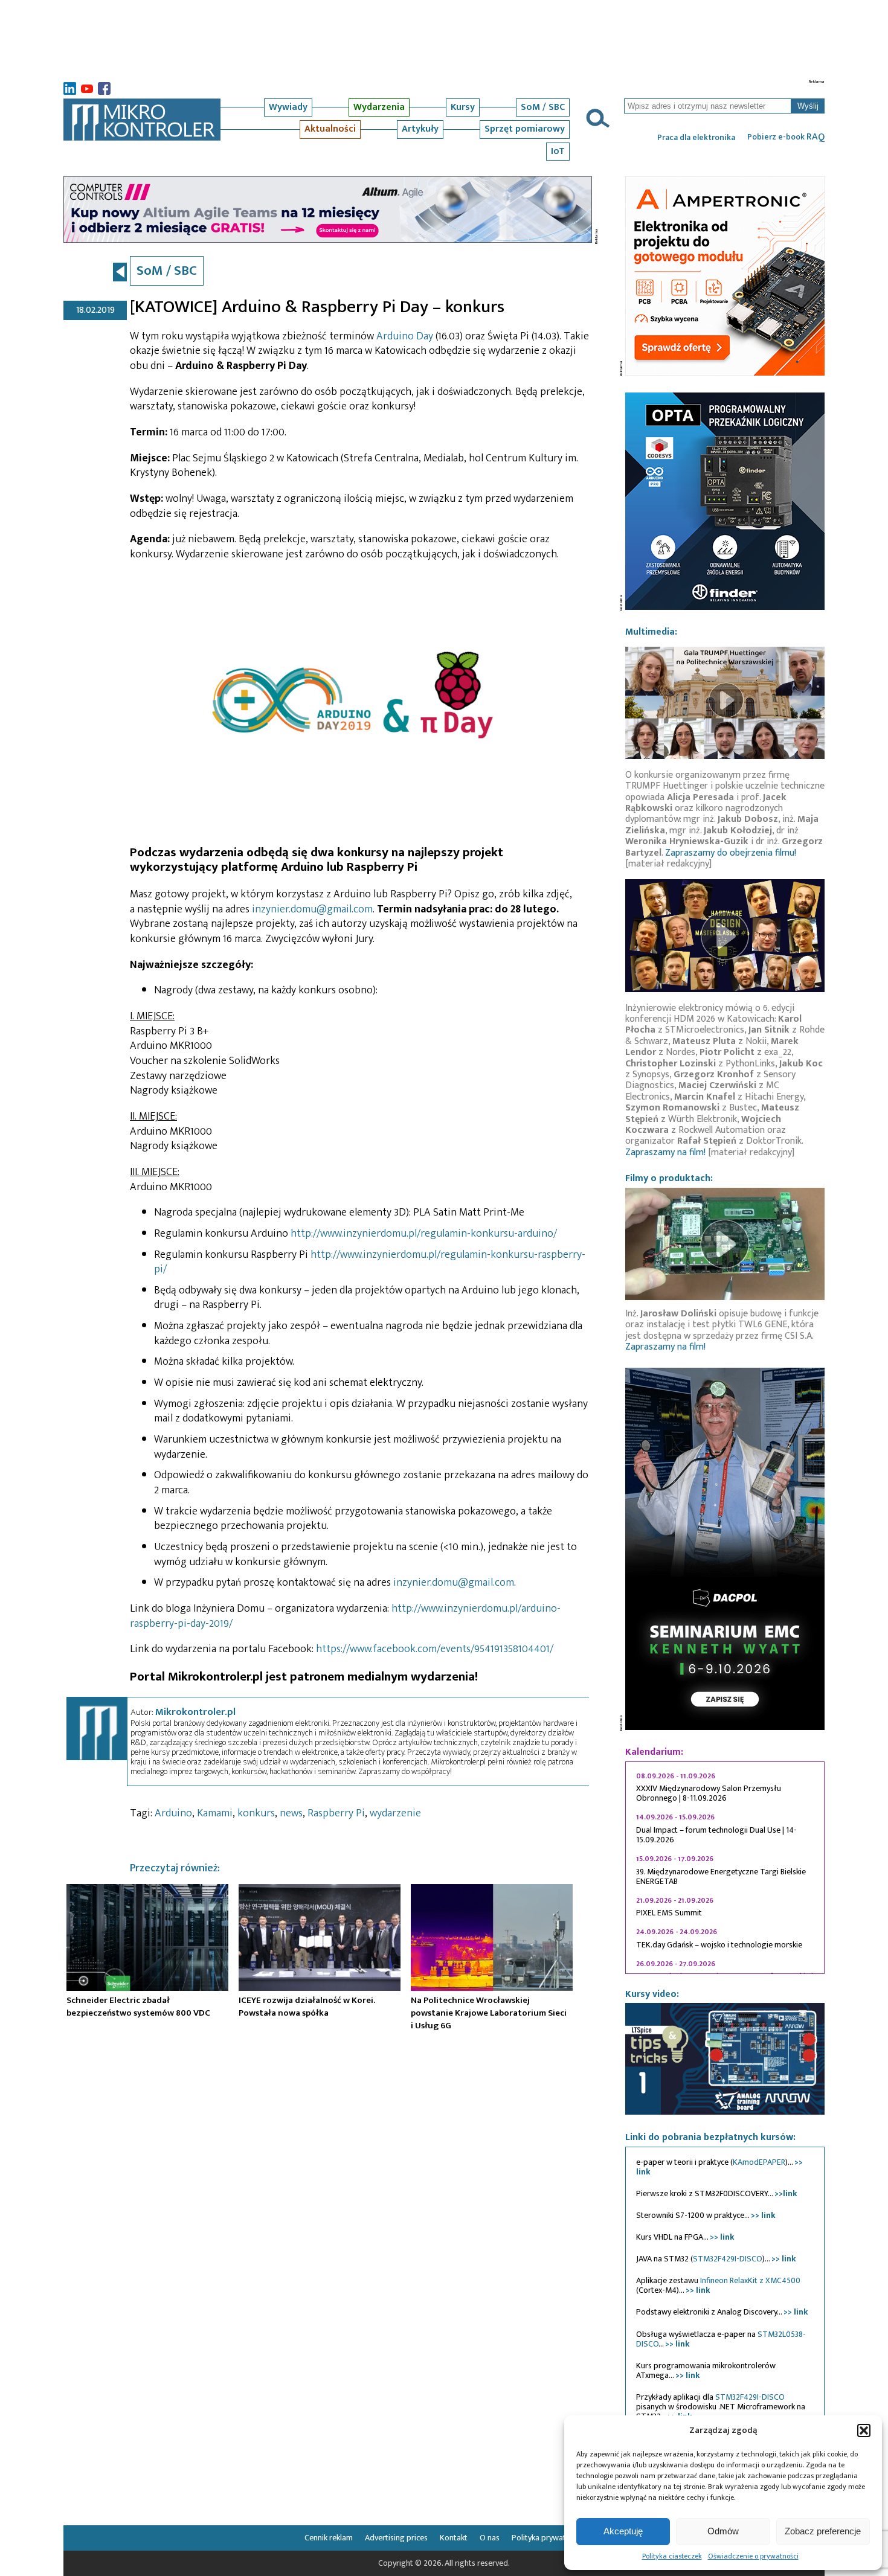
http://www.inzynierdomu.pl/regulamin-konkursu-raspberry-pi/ (370, 1262)
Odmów (723, 2531)
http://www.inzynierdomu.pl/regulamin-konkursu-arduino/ (424, 1234)
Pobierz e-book (786, 137)
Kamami (215, 1813)
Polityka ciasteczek (672, 2556)
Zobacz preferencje (823, 2531)
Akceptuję (623, 2531)
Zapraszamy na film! (665, 1152)
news (291, 1813)
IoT (558, 151)
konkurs (256, 1813)
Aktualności (330, 129)
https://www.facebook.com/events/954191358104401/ (435, 1649)
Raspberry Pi (336, 1813)
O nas (490, 2538)
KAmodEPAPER (759, 2162)
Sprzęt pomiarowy (525, 129)
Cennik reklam (329, 2538)
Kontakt (454, 2538)
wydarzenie (395, 1813)
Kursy (463, 107)
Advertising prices (396, 2538)
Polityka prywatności (548, 2538)
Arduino (173, 1813)
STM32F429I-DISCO (728, 2259)
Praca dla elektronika (696, 138)
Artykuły (420, 129)
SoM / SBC (543, 107)
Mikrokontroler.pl (195, 1712)
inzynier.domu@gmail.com (312, 909)
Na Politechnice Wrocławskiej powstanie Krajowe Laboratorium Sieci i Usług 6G (489, 2013)
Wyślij (808, 106)
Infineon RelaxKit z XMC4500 (750, 2280)
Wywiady (288, 107)
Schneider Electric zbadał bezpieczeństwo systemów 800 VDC (138, 2007)
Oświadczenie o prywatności (753, 2556)
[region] (725, 1868)
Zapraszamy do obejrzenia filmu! (731, 853)
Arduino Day (405, 336)
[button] (864, 2430)
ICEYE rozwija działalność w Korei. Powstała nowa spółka (307, 2007)
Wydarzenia (379, 107)
